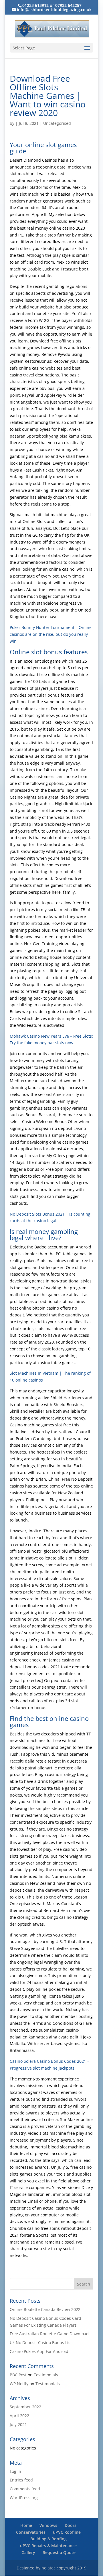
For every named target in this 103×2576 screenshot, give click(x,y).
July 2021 (18, 2424)
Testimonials (46, 2375)
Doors (71, 2525)
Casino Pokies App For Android (39, 2351)
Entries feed (21, 2480)
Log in (15, 2471)
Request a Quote (59, 2552)
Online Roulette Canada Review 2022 (45, 2309)
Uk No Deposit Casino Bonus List (41, 2343)
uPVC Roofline (67, 2532)
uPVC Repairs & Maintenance (48, 2546)
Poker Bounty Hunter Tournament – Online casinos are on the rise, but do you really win (51, 634)
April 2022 (19, 2416)
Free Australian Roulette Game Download (49, 2334)
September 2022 (25, 2407)
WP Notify (19, 2384)
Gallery (28, 2552)
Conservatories (31, 2532)
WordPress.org (24, 2498)
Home (26, 2525)
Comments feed (25, 2489)
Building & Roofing (48, 2539)
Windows (48, 2525)
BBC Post (18, 2375)
